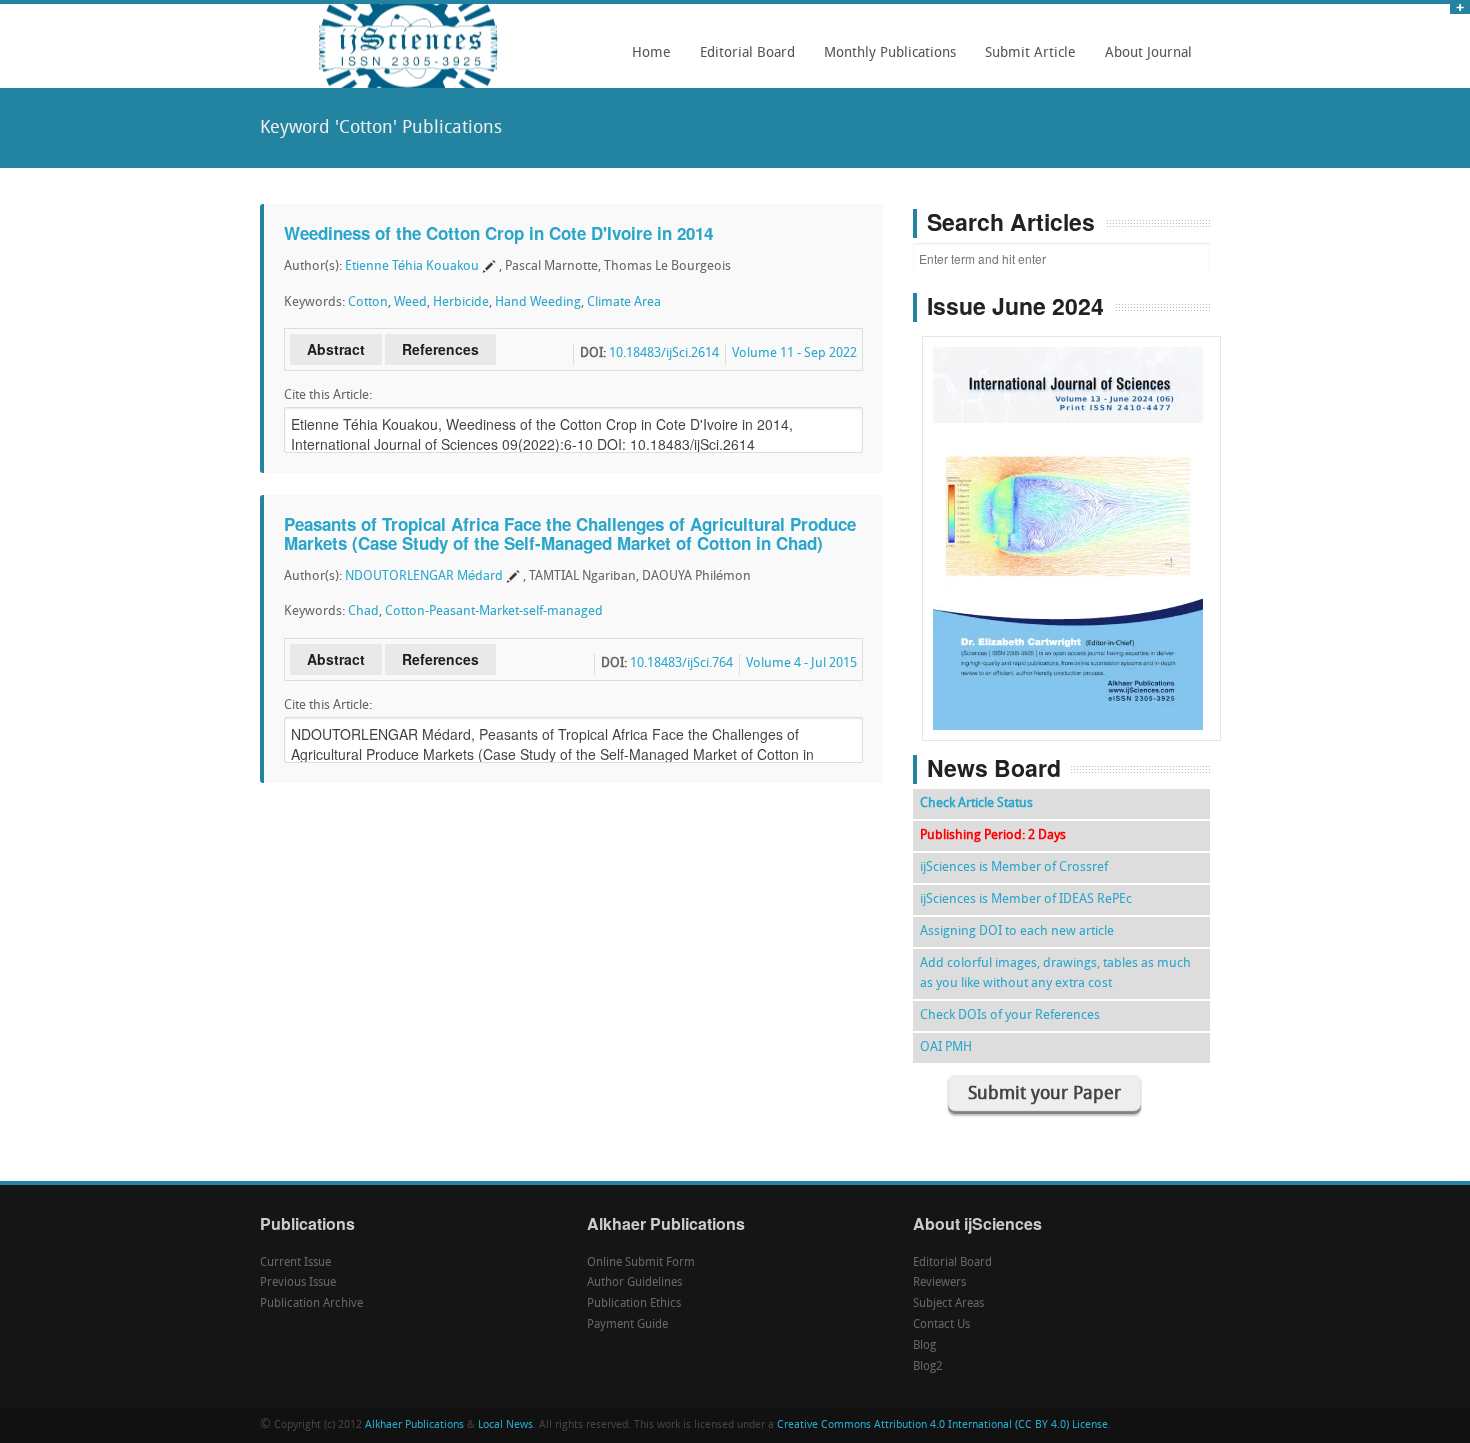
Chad (363, 611)
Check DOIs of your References (1010, 1015)
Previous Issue (298, 1283)
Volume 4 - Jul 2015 (801, 663)
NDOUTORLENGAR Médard (424, 576)
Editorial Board (742, 60)
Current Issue (295, 1263)
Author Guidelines (634, 1283)
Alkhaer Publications (414, 1425)
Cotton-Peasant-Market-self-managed (494, 611)
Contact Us (941, 1325)
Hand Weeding (538, 302)
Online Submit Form (641, 1263)
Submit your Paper (1044, 1094)
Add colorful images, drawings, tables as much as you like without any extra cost (1055, 973)
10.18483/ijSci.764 (681, 663)
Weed (410, 302)
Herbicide (461, 302)
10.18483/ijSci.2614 (664, 353)
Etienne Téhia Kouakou (412, 266)
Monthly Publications (884, 60)
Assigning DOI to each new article (1017, 931)
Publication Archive (311, 1304)
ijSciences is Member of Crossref (1014, 867)
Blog (924, 1346)
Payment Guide (627, 1325)
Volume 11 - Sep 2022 (794, 353)
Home (651, 53)
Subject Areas (948, 1304)
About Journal (1143, 60)
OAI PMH (946, 1047)
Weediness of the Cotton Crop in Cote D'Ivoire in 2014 (498, 233)
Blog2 (928, 1367)
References (440, 349)
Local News (505, 1425)
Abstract (336, 349)
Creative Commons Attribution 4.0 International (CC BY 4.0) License (942, 1425)
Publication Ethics (634, 1304)
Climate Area (624, 302)
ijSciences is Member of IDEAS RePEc (1026, 899)
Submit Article (1025, 60)
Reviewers (939, 1283)
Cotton (368, 302)
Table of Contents (1071, 481)
